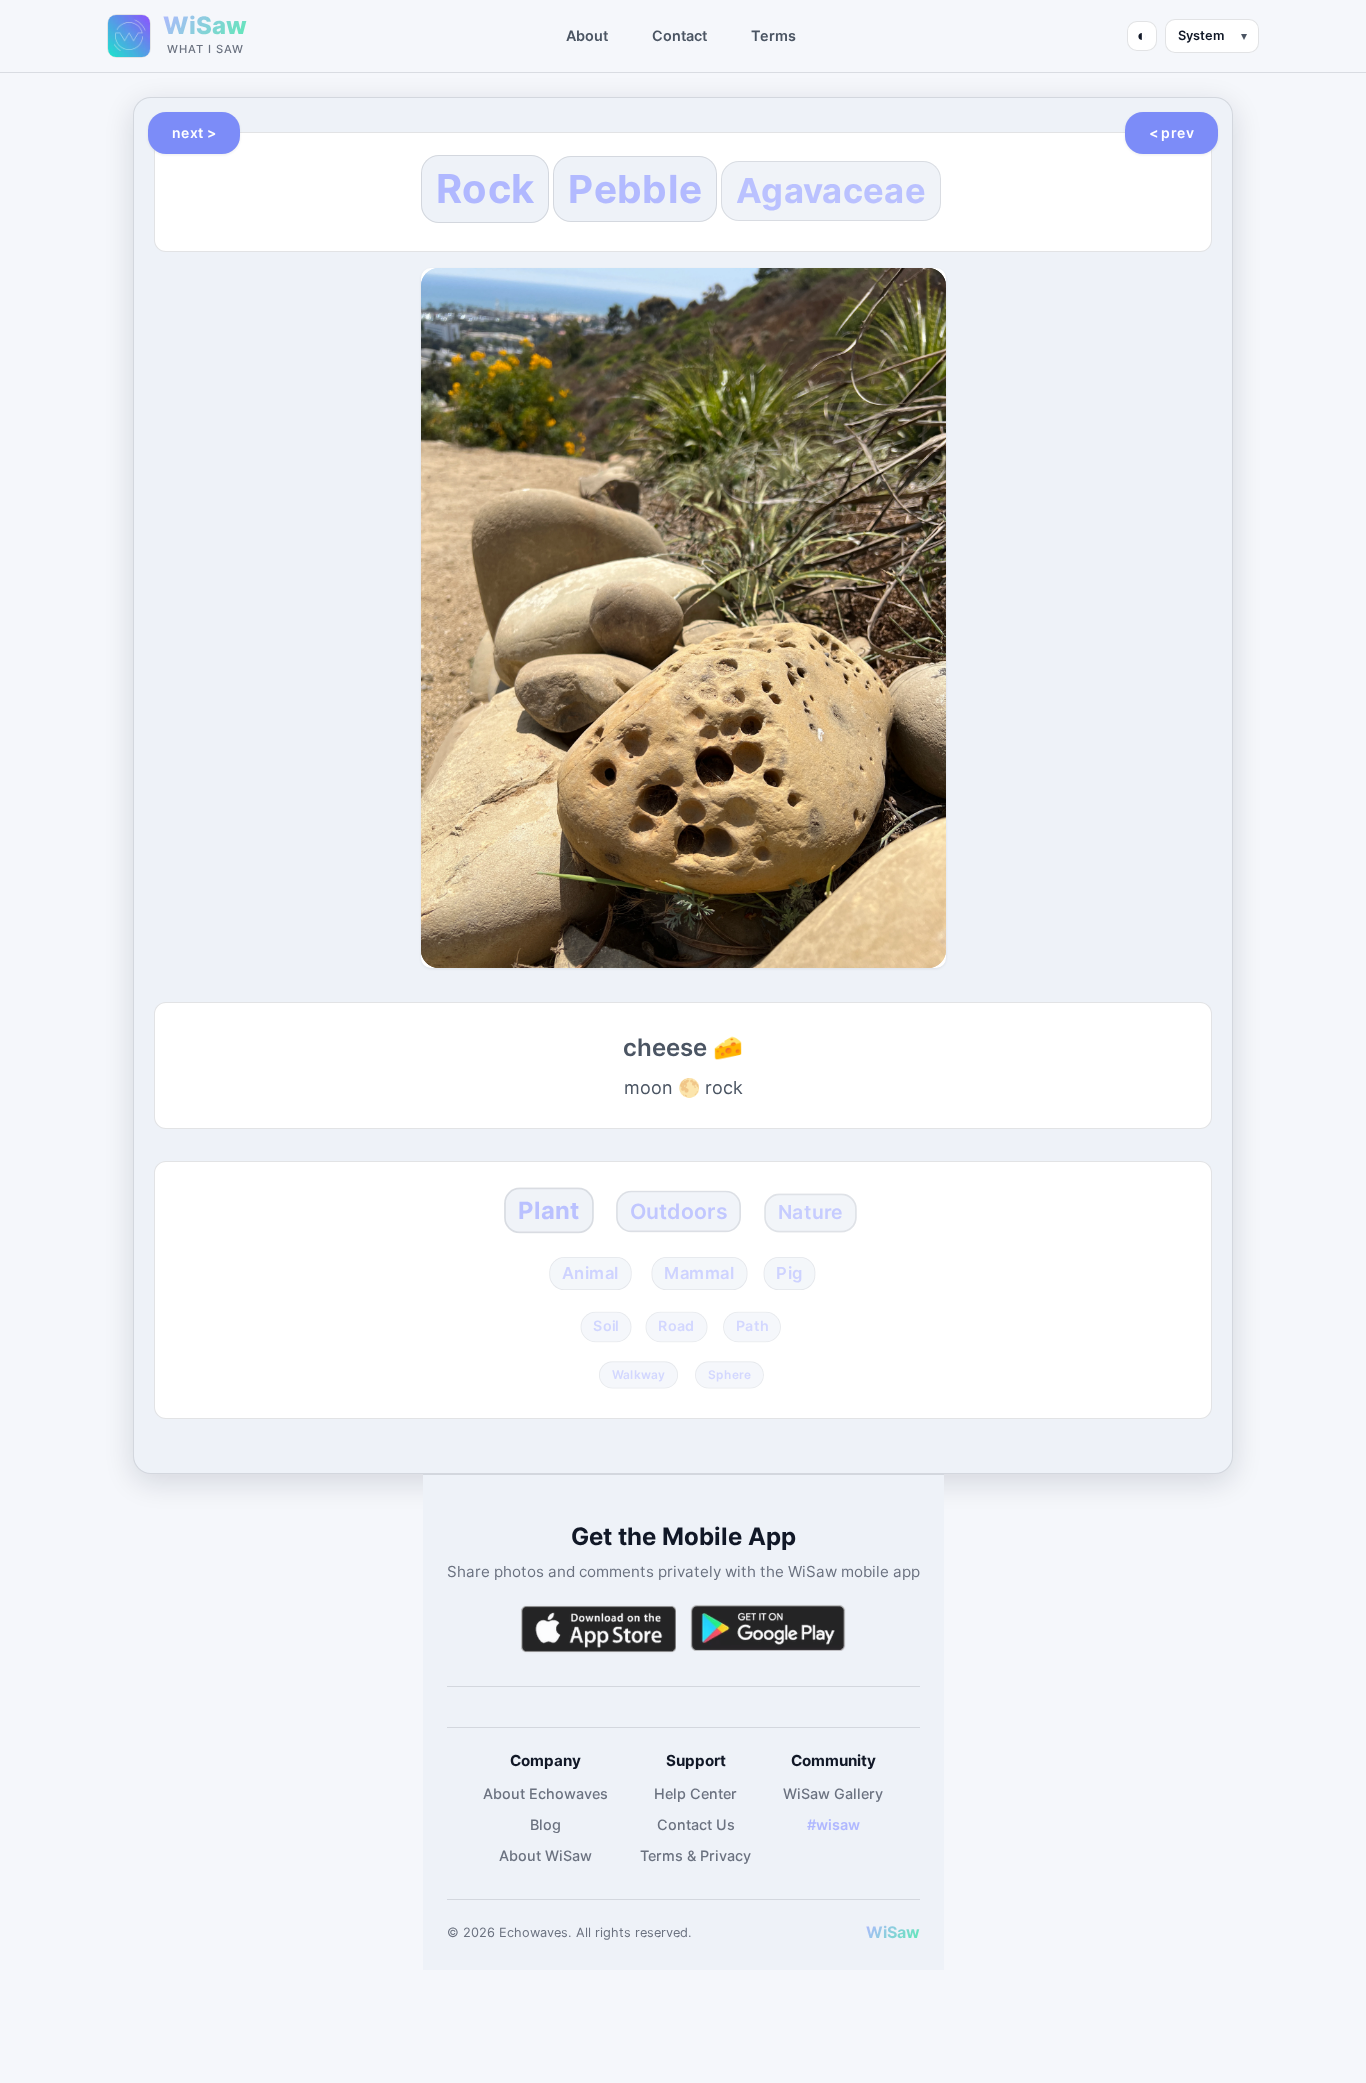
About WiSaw (545, 1855)
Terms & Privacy (695, 1855)
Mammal (699, 1273)
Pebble (635, 189)
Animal (590, 1273)
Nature (810, 1212)
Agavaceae (831, 190)
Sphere (729, 1374)
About (587, 35)
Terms (773, 35)
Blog (545, 1824)
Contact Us (696, 1824)
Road (677, 1326)
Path (751, 1326)
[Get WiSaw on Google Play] (768, 1628)
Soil (606, 1326)
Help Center (695, 1793)
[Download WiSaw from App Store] (598, 1628)
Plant (549, 1209)
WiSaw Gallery (833, 1793)
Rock (485, 188)
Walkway (639, 1374)
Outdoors (678, 1211)
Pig (790, 1273)
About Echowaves (545, 1793)
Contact (679, 35)
